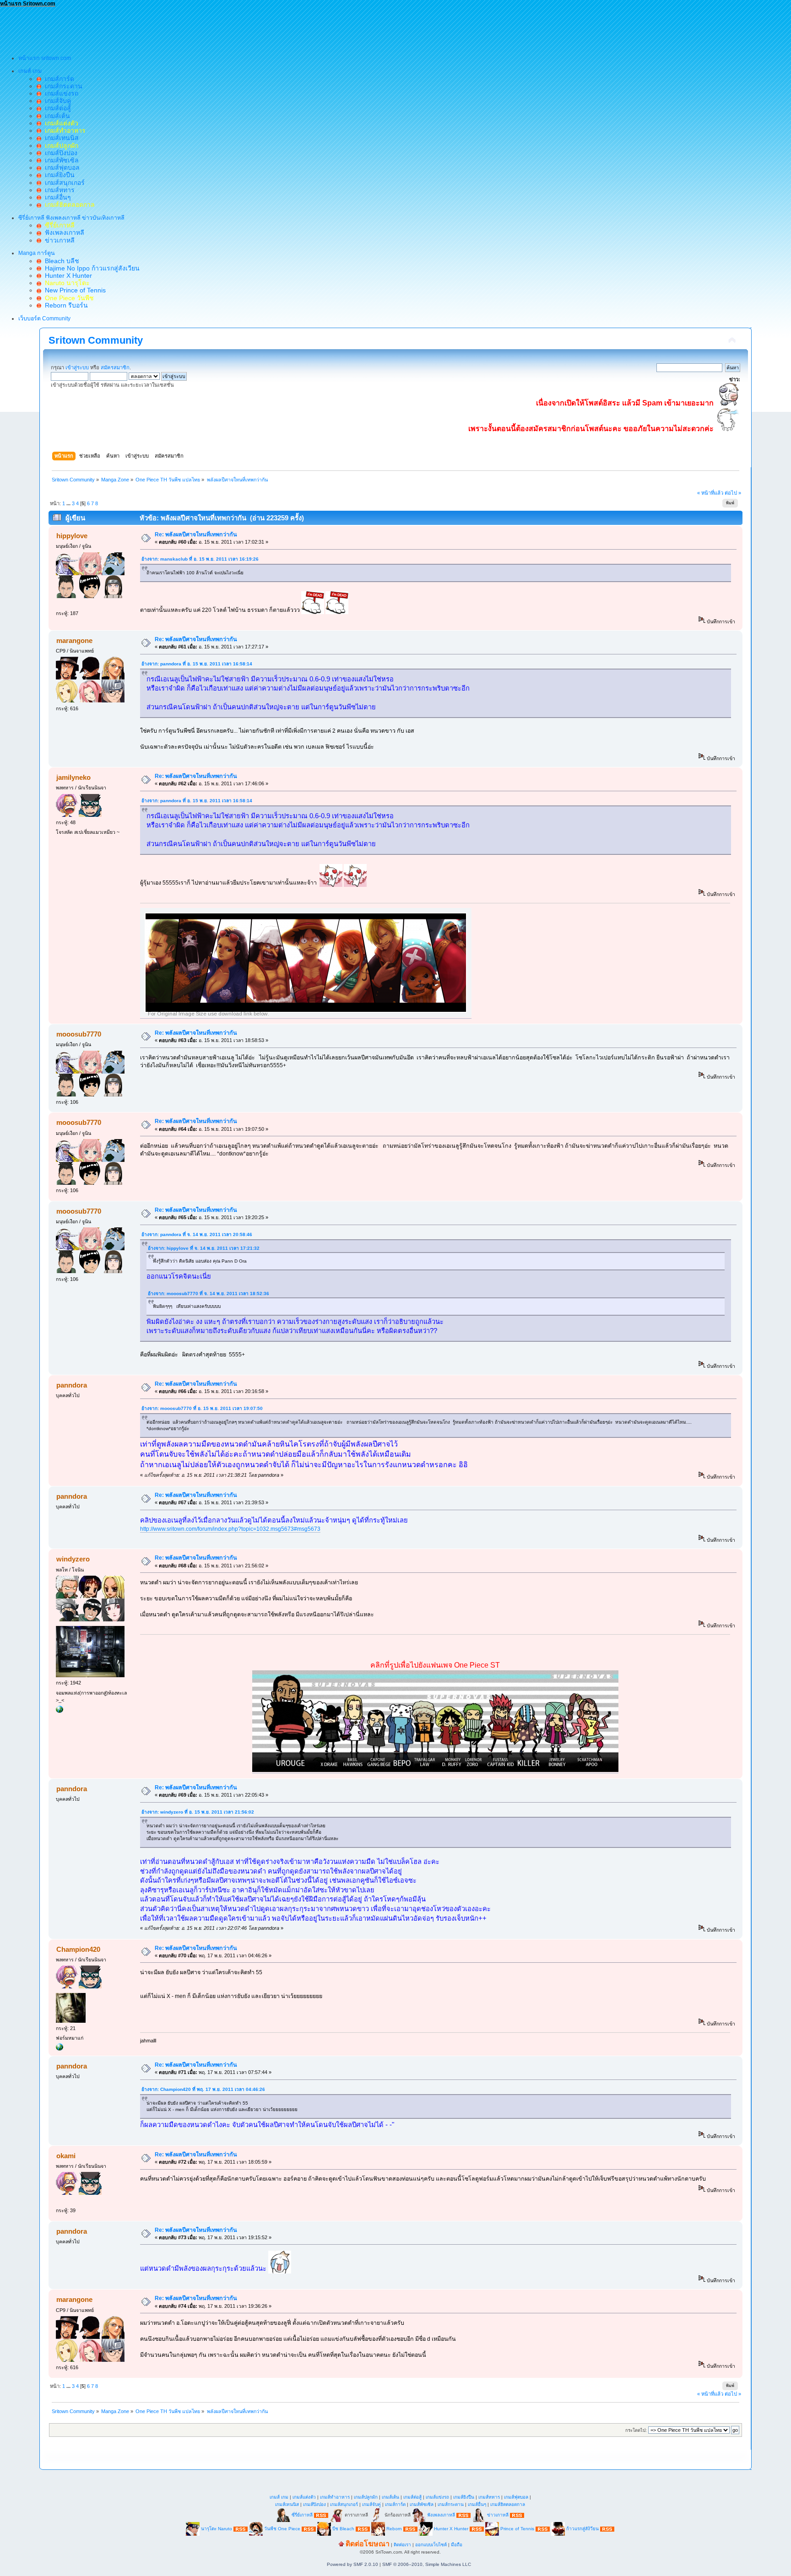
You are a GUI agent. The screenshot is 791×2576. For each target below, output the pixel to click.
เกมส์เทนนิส (60, 138)
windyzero (73, 1559)
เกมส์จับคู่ (56, 101)
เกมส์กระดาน (62, 86)
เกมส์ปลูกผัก (366, 2497)
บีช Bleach (343, 2529)
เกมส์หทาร (58, 190)
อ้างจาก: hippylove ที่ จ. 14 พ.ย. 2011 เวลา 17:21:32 (204, 1248)
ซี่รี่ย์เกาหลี (302, 2515)
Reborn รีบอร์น (65, 305)
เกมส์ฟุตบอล (60, 167)
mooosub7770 (79, 1034)
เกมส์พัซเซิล (60, 160)
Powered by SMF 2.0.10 (352, 2564)
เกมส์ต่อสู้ (56, 108)
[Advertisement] (167, 28)
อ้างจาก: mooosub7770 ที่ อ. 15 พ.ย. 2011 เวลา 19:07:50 (202, 1408)
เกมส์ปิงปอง (59, 153)
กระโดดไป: (636, 2430)
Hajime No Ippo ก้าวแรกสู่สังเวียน (90, 268)
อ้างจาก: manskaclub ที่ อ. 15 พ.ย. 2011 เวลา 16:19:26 (200, 559)
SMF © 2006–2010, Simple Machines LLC (427, 2564)
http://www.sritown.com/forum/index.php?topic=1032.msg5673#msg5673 (230, 1529)
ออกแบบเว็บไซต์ (431, 2545)
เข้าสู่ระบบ (77, 367)
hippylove (72, 536)
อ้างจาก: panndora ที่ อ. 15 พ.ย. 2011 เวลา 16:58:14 (197, 664)
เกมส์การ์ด (58, 79)
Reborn (394, 2529)
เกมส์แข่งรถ (60, 93)
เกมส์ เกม (279, 2497)
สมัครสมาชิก (115, 367)
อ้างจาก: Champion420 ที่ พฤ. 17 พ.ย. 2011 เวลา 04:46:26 (203, 2089)
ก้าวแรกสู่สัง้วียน (582, 2529)
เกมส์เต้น (56, 116)
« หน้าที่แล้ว (710, 493)
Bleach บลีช (60, 261)
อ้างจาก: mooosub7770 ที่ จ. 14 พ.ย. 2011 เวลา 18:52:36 (209, 1293)
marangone (74, 640)
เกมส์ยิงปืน (58, 175)
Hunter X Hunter (67, 275)
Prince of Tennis (517, 2529)
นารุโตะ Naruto (217, 2529)
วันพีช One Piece (283, 2529)
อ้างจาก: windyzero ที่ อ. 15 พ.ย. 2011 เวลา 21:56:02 (198, 1812)
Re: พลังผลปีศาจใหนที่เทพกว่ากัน (196, 535)
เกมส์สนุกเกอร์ (63, 183)
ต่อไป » (733, 493)
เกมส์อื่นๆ (56, 197)
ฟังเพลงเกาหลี (63, 232)
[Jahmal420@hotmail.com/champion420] (60, 2049)
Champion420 (78, 1949)
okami (66, 2156)
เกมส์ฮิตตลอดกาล (508, 2504)
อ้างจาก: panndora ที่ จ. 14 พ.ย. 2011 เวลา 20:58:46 (197, 1234)
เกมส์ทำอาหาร (335, 2497)
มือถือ (457, 2545)
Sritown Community (96, 340)
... (69, 503)
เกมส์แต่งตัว (304, 2497)
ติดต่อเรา (402, 2545)
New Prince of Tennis (73, 290)
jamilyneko (73, 777)
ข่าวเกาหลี (58, 240)
